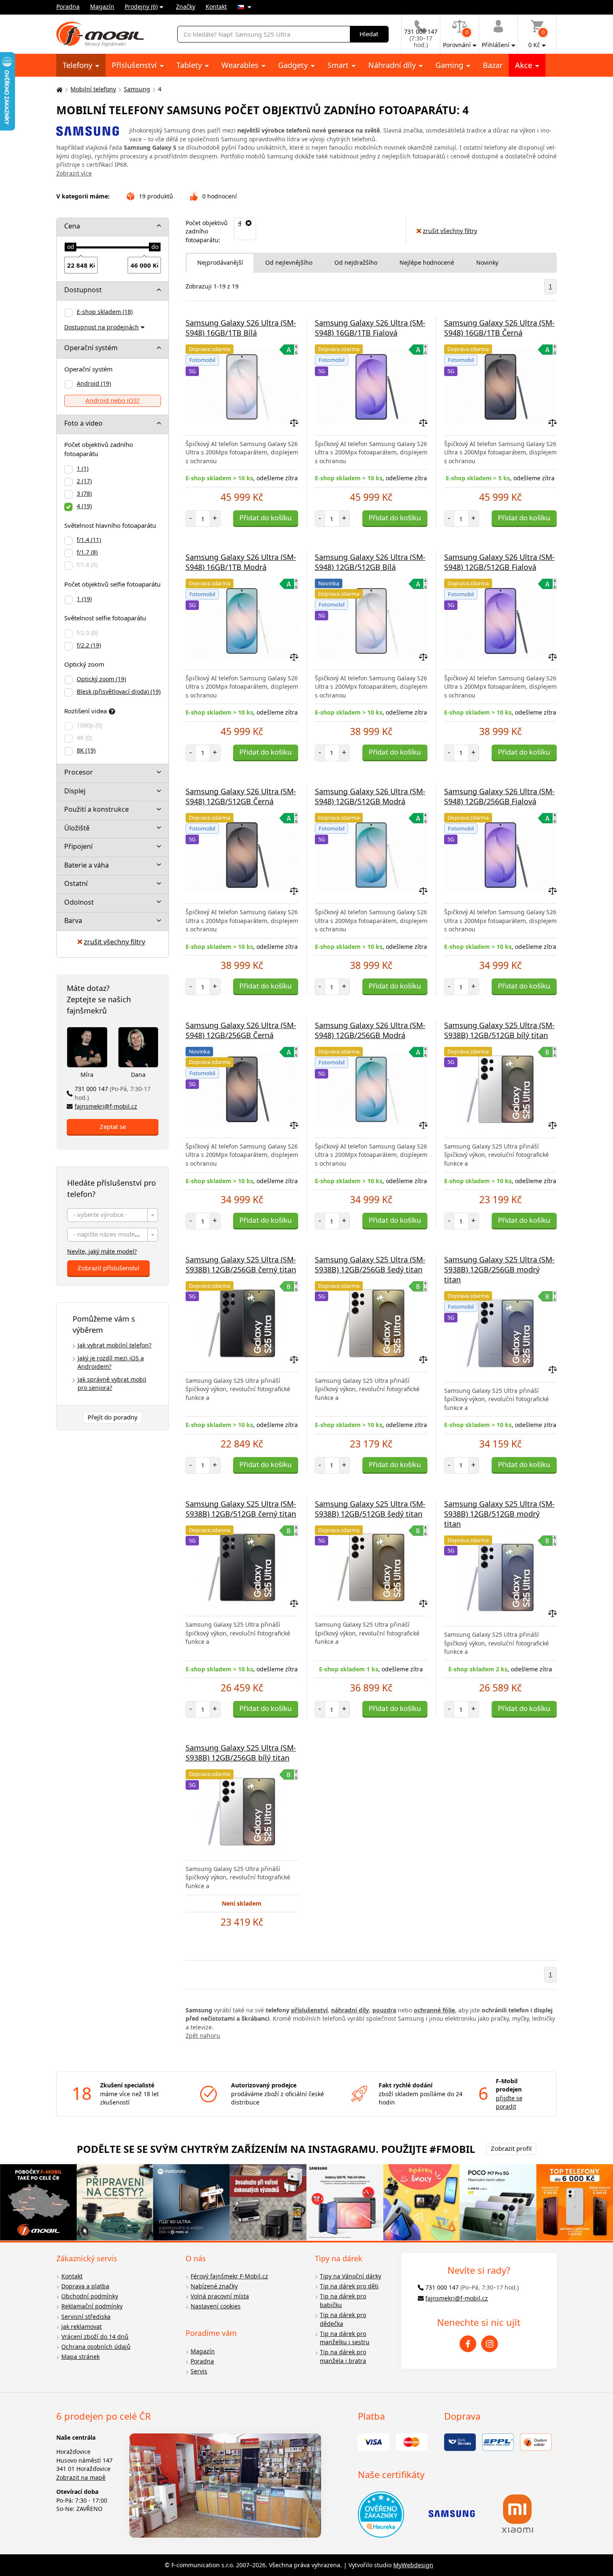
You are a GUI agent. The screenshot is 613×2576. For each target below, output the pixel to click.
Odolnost (79, 902)
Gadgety (294, 65)
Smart (339, 65)
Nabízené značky (214, 2286)
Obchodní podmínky (90, 2296)
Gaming (450, 65)
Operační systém (91, 348)
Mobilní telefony (93, 89)
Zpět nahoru (203, 2035)
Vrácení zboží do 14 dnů (95, 2336)
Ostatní (76, 883)
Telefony (78, 65)
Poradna (68, 6)
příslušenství (309, 2010)
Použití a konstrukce (97, 809)
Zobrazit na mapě (81, 2477)
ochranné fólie (434, 2010)
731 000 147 (113, 1093)
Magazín (102, 6)
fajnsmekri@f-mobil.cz (106, 1106)
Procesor (79, 772)
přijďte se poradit (509, 2102)
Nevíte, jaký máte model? (102, 1251)
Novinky (487, 262)
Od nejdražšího (356, 262)
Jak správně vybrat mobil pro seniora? (112, 1384)
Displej (75, 791)
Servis (199, 2371)
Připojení (78, 846)
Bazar (493, 65)
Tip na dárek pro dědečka (343, 2319)
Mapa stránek (80, 2357)
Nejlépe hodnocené (427, 262)
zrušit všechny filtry (114, 942)
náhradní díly (350, 2010)
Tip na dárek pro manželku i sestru (345, 2338)
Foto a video (83, 423)
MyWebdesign (413, 2565)
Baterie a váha (87, 865)
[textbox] (113, 1215)
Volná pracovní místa (220, 2296)
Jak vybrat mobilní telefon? (114, 1345)
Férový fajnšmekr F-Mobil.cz (229, 2276)
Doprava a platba (85, 2286)
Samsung (137, 89)
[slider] (70, 247)
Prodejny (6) (141, 6)
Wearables (241, 65)
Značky (186, 6)
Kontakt (216, 6)
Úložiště (77, 828)
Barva (73, 921)
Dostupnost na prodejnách (102, 327)
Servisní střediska (86, 2316)
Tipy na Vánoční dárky (350, 2276)
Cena (72, 226)
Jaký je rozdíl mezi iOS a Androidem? (111, 1362)
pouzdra (384, 2010)
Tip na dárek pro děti (349, 2286)
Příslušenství (135, 65)
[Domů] (58, 89)
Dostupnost (83, 290)
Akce (525, 65)
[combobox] (113, 1215)
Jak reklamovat (82, 2326)
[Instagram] (490, 2344)
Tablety (190, 65)
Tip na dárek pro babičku (343, 2300)
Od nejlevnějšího (289, 262)
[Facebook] (468, 2344)
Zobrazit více (74, 173)
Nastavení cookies (216, 2306)
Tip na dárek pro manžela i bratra (343, 2356)
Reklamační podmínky (92, 2306)
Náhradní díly (393, 65)
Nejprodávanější (220, 262)
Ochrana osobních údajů (96, 2346)
